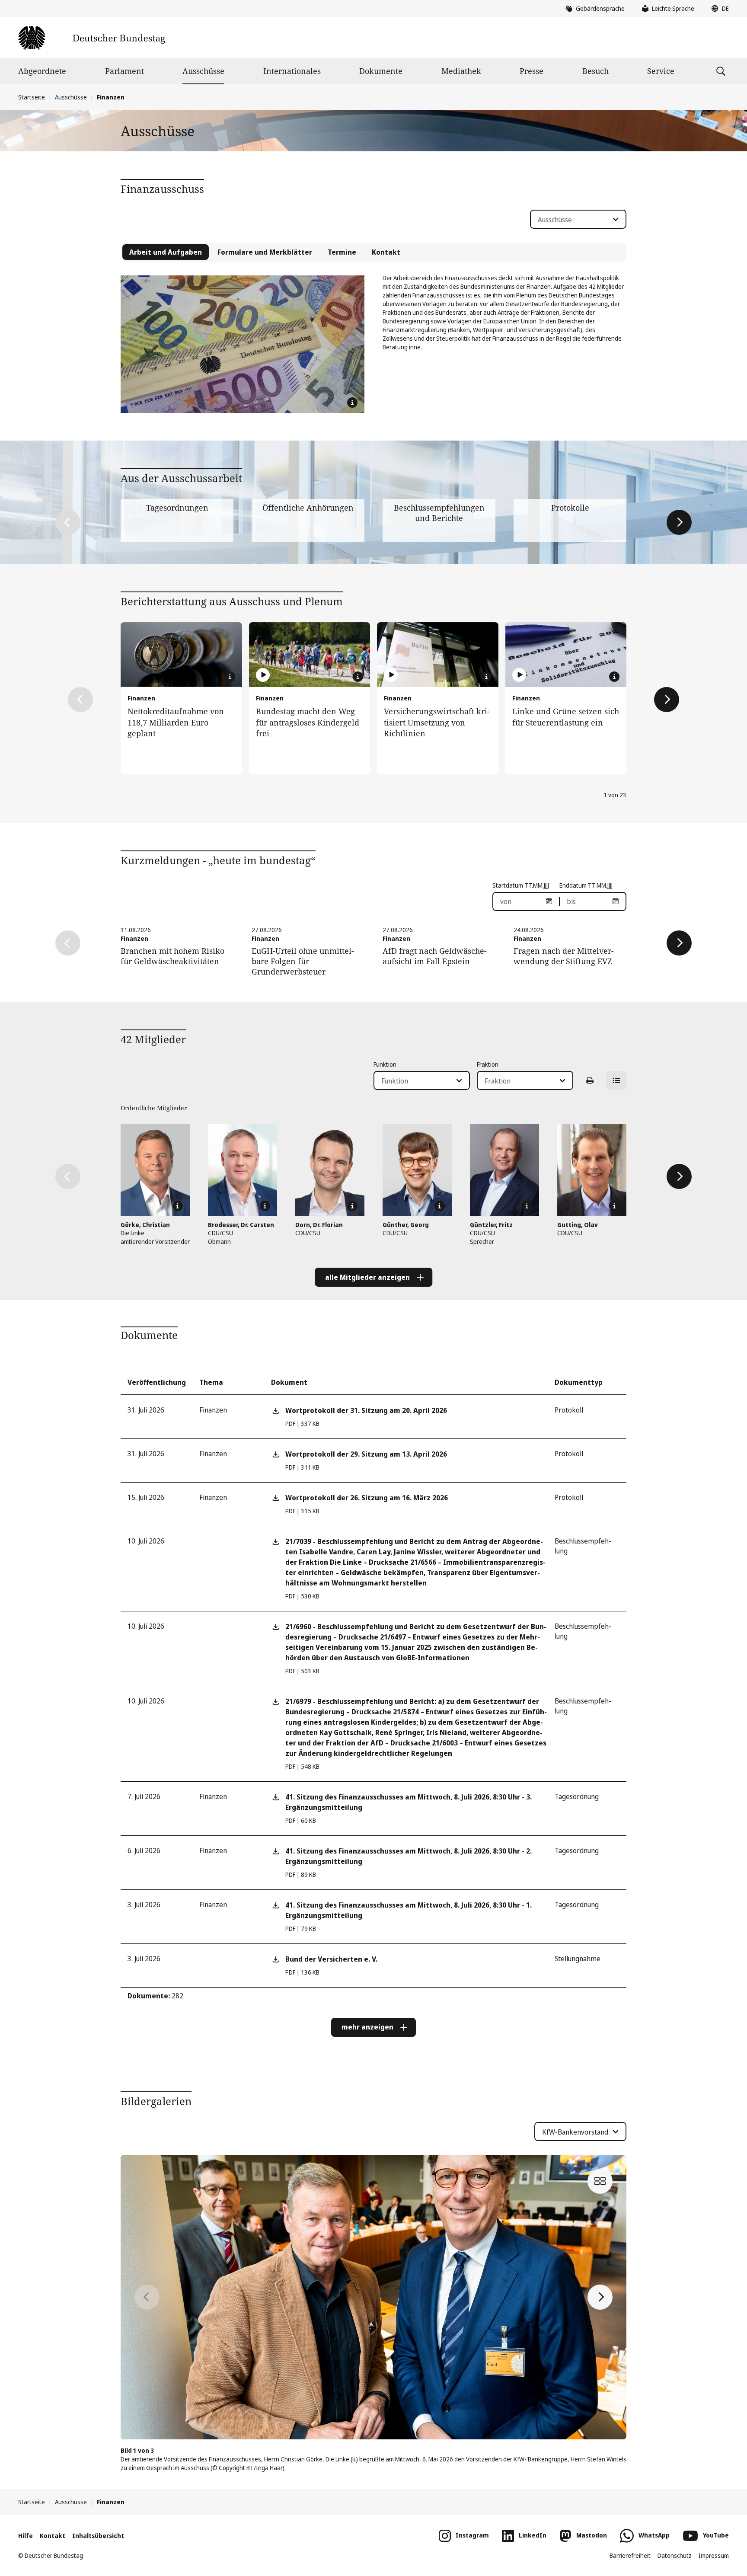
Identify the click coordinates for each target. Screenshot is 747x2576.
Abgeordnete (42, 71)
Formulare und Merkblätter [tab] (265, 252)
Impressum (714, 2555)
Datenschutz (675, 2555)
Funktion (385, 1064)
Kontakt (53, 2536)
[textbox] (573, 220)
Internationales (292, 71)
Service (661, 71)
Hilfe (26, 2536)
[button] (718, 9)
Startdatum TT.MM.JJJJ (521, 885)
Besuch (595, 71)
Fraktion (488, 1064)
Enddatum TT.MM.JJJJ (586, 885)
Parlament (124, 71)
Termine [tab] (342, 252)
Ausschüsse (203, 71)
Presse (532, 71)
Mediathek (461, 71)
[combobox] (578, 219)
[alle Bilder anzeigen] (600, 2181)
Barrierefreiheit (630, 2555)
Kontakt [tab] (386, 252)
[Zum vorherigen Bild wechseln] (147, 2297)
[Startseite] (91, 38)
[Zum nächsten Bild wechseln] (600, 2297)
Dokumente (381, 71)
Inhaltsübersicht (98, 2536)
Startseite (32, 97)
